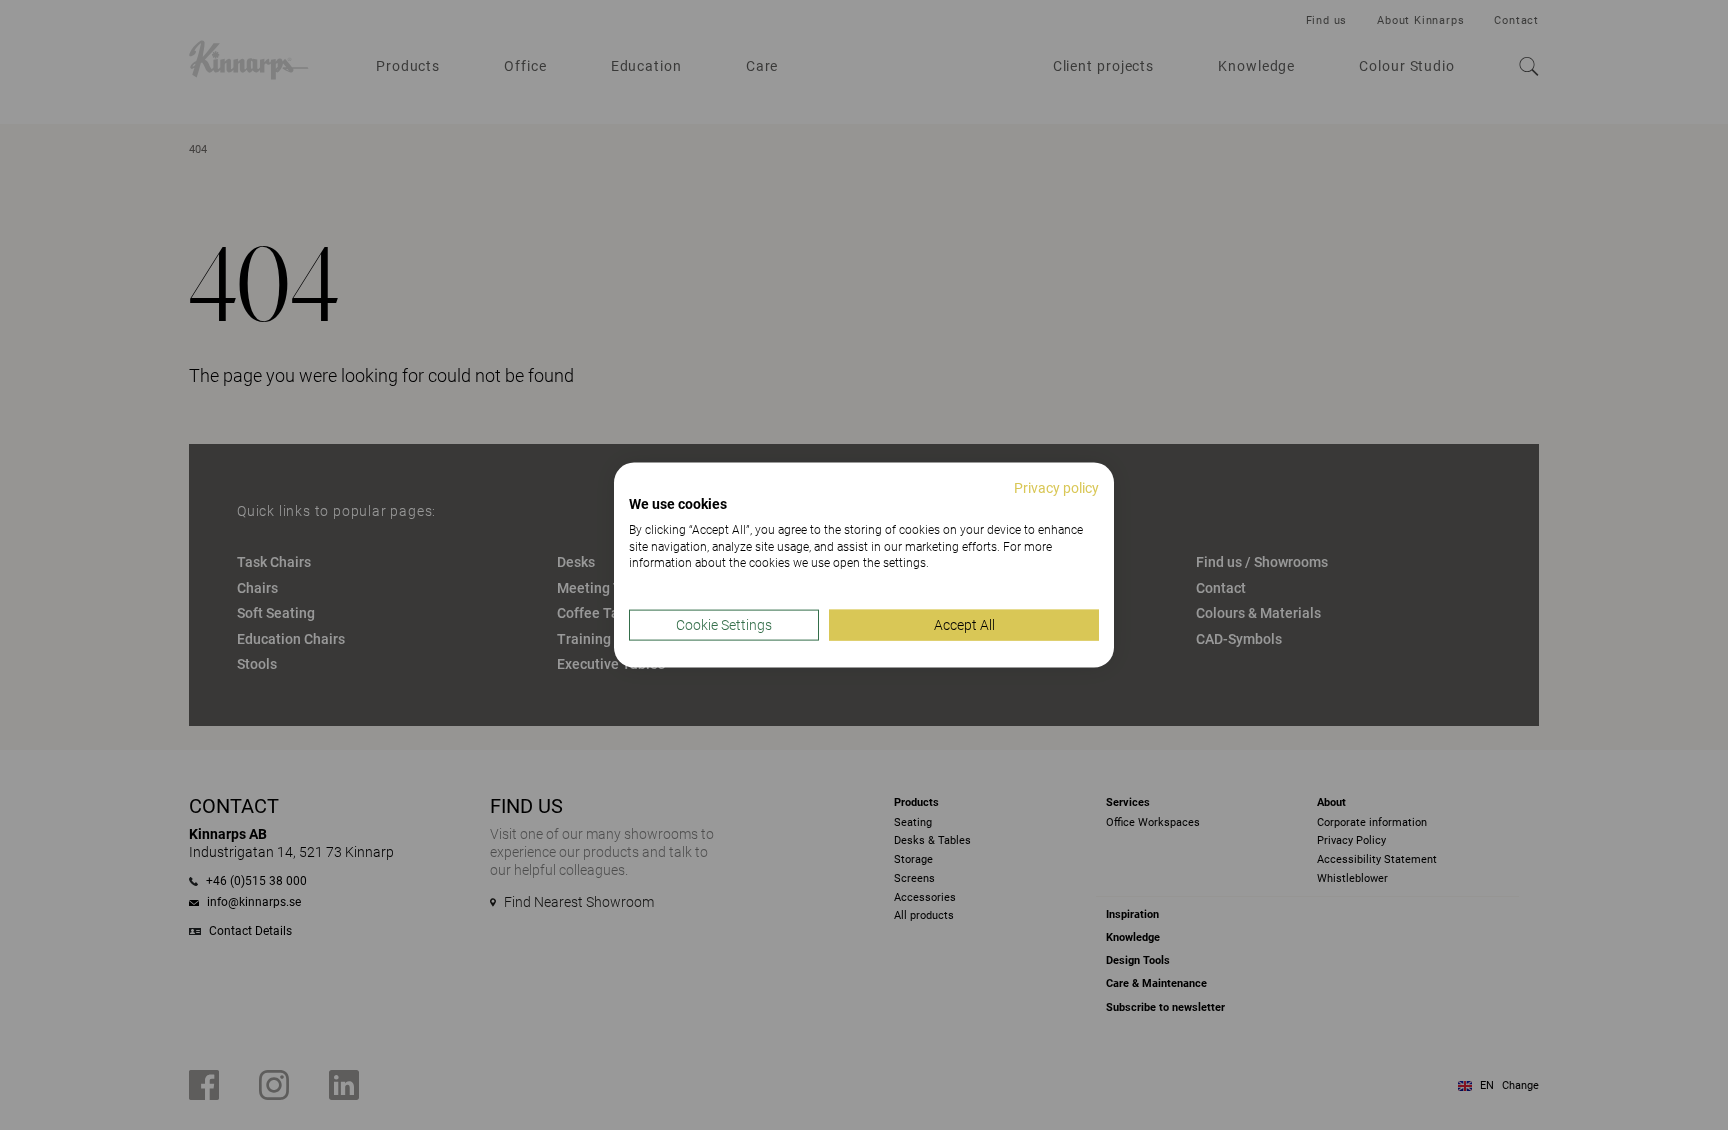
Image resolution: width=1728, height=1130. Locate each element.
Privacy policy (1056, 488)
